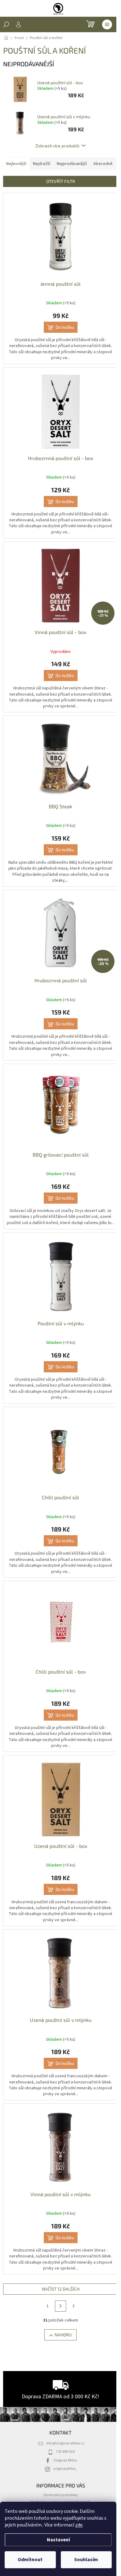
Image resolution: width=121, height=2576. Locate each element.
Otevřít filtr (61, 181)
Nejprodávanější (72, 164)
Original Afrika (65, 2460)
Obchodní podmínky (60, 2495)
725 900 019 (65, 2452)
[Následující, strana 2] (60, 2306)
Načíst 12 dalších (61, 2289)
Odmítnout (30, 2560)
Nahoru (63, 2335)
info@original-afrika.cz (65, 2443)
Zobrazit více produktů (57, 146)
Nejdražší (42, 164)
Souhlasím (86, 2560)
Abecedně (103, 164)
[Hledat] (6, 24)
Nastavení (58, 2540)
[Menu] (107, 24)
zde (79, 2525)
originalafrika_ (65, 2469)
